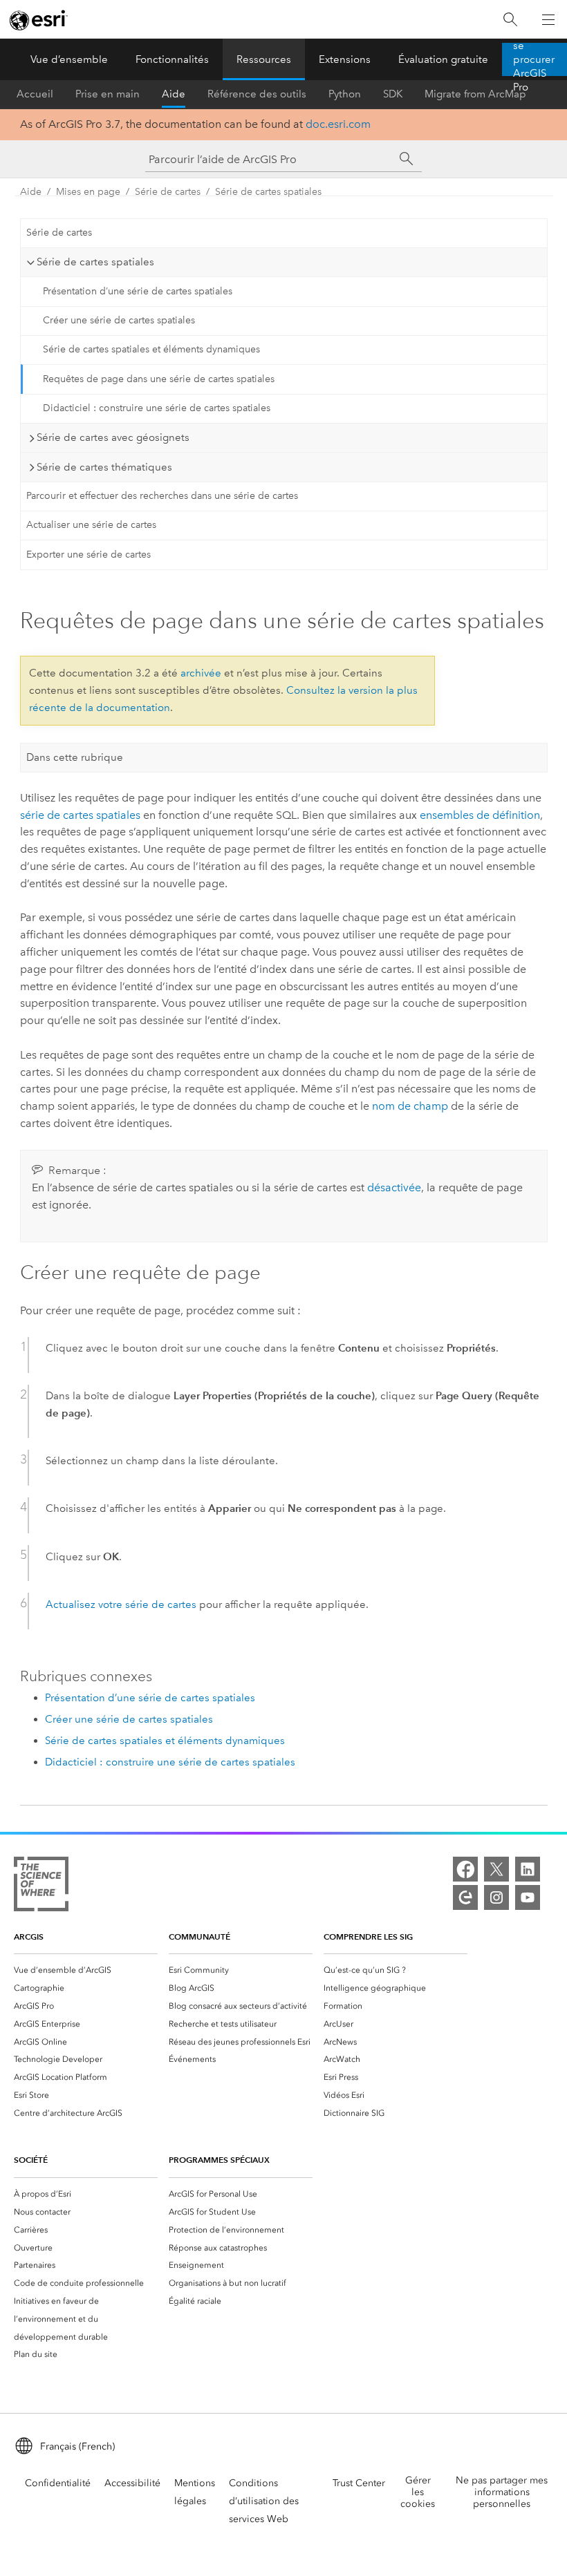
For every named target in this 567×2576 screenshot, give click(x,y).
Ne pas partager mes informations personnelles (502, 2492)
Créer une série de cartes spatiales (119, 320)
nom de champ (410, 1106)
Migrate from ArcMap (475, 94)
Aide (174, 94)
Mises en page (88, 192)
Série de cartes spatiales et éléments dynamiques (151, 349)
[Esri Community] (465, 1897)
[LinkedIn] (528, 1869)
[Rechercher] (510, 20)
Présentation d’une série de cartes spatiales (138, 291)
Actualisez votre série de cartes (121, 1604)
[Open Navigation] (548, 19)
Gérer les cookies (418, 2492)
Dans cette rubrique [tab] (75, 757)
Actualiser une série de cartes (91, 525)
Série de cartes (168, 192)
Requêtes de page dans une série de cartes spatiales (159, 379)
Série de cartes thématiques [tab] (104, 467)
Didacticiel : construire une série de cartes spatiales (157, 408)
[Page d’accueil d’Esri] (39, 20)
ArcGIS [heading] (29, 1936)
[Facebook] (465, 1869)
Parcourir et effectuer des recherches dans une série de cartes (162, 496)
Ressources (264, 59)
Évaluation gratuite (443, 59)
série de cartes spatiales (80, 815)
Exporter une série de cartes (89, 555)
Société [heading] (31, 2160)
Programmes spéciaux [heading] (219, 2160)
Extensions (345, 59)
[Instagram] (496, 1897)
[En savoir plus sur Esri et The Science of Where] (41, 1887)
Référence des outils (257, 94)
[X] (496, 1869)
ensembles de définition (480, 815)
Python (345, 94)
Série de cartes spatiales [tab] (95, 262)
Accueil (35, 94)
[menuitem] (86, 1970)
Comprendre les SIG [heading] (368, 1936)
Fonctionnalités (172, 59)
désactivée (394, 1187)
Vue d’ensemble (69, 59)
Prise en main (108, 94)
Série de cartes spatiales (268, 192)
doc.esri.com (338, 124)
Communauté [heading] (199, 1936)
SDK (393, 94)
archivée (201, 673)
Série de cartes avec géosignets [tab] (113, 437)
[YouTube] (528, 1897)
